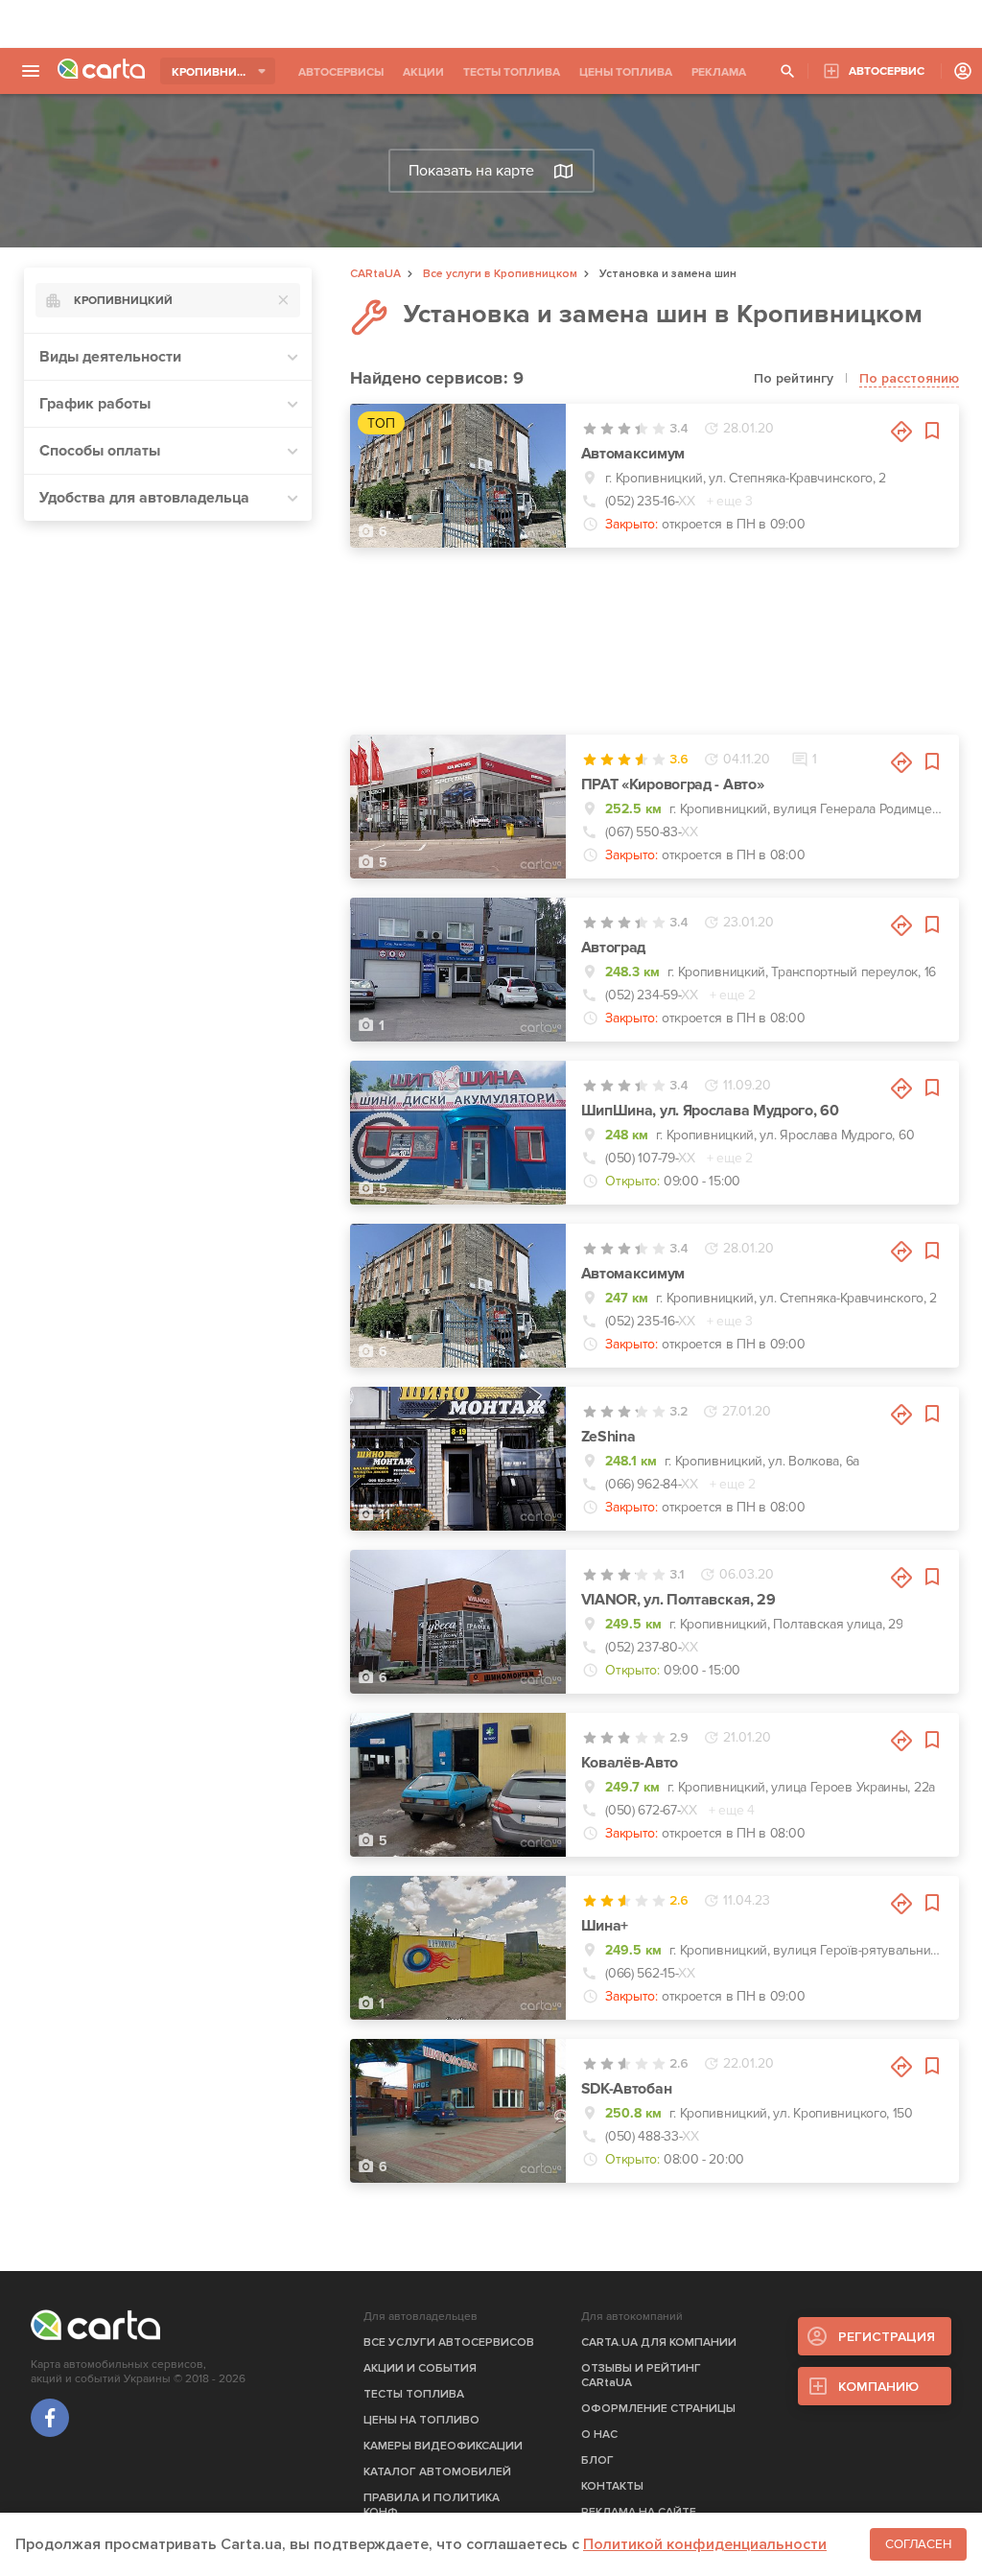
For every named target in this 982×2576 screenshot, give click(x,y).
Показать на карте (471, 171)
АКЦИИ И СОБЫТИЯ (420, 2368)
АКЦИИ (423, 72)
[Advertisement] (491, 24)
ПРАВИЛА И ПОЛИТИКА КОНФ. (432, 2505)
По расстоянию (909, 378)
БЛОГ (597, 2460)
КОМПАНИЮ (878, 2387)
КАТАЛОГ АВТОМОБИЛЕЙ (437, 2472)
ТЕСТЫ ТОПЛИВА (512, 72)
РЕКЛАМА (719, 72)
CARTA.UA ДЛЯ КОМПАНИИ (659, 2342)
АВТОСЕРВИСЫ (341, 72)
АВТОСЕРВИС (887, 71)
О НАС (599, 2435)
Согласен (918, 2544)
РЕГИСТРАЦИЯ (887, 2337)
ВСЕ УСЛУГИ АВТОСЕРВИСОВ (449, 2342)
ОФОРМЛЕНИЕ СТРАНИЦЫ (658, 2409)
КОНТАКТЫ (612, 2486)
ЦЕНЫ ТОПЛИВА (626, 72)
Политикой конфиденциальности (705, 2544)
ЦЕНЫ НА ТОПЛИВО (421, 2420)
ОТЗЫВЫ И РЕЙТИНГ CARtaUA (641, 2376)
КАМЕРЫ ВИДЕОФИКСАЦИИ (443, 2446)
